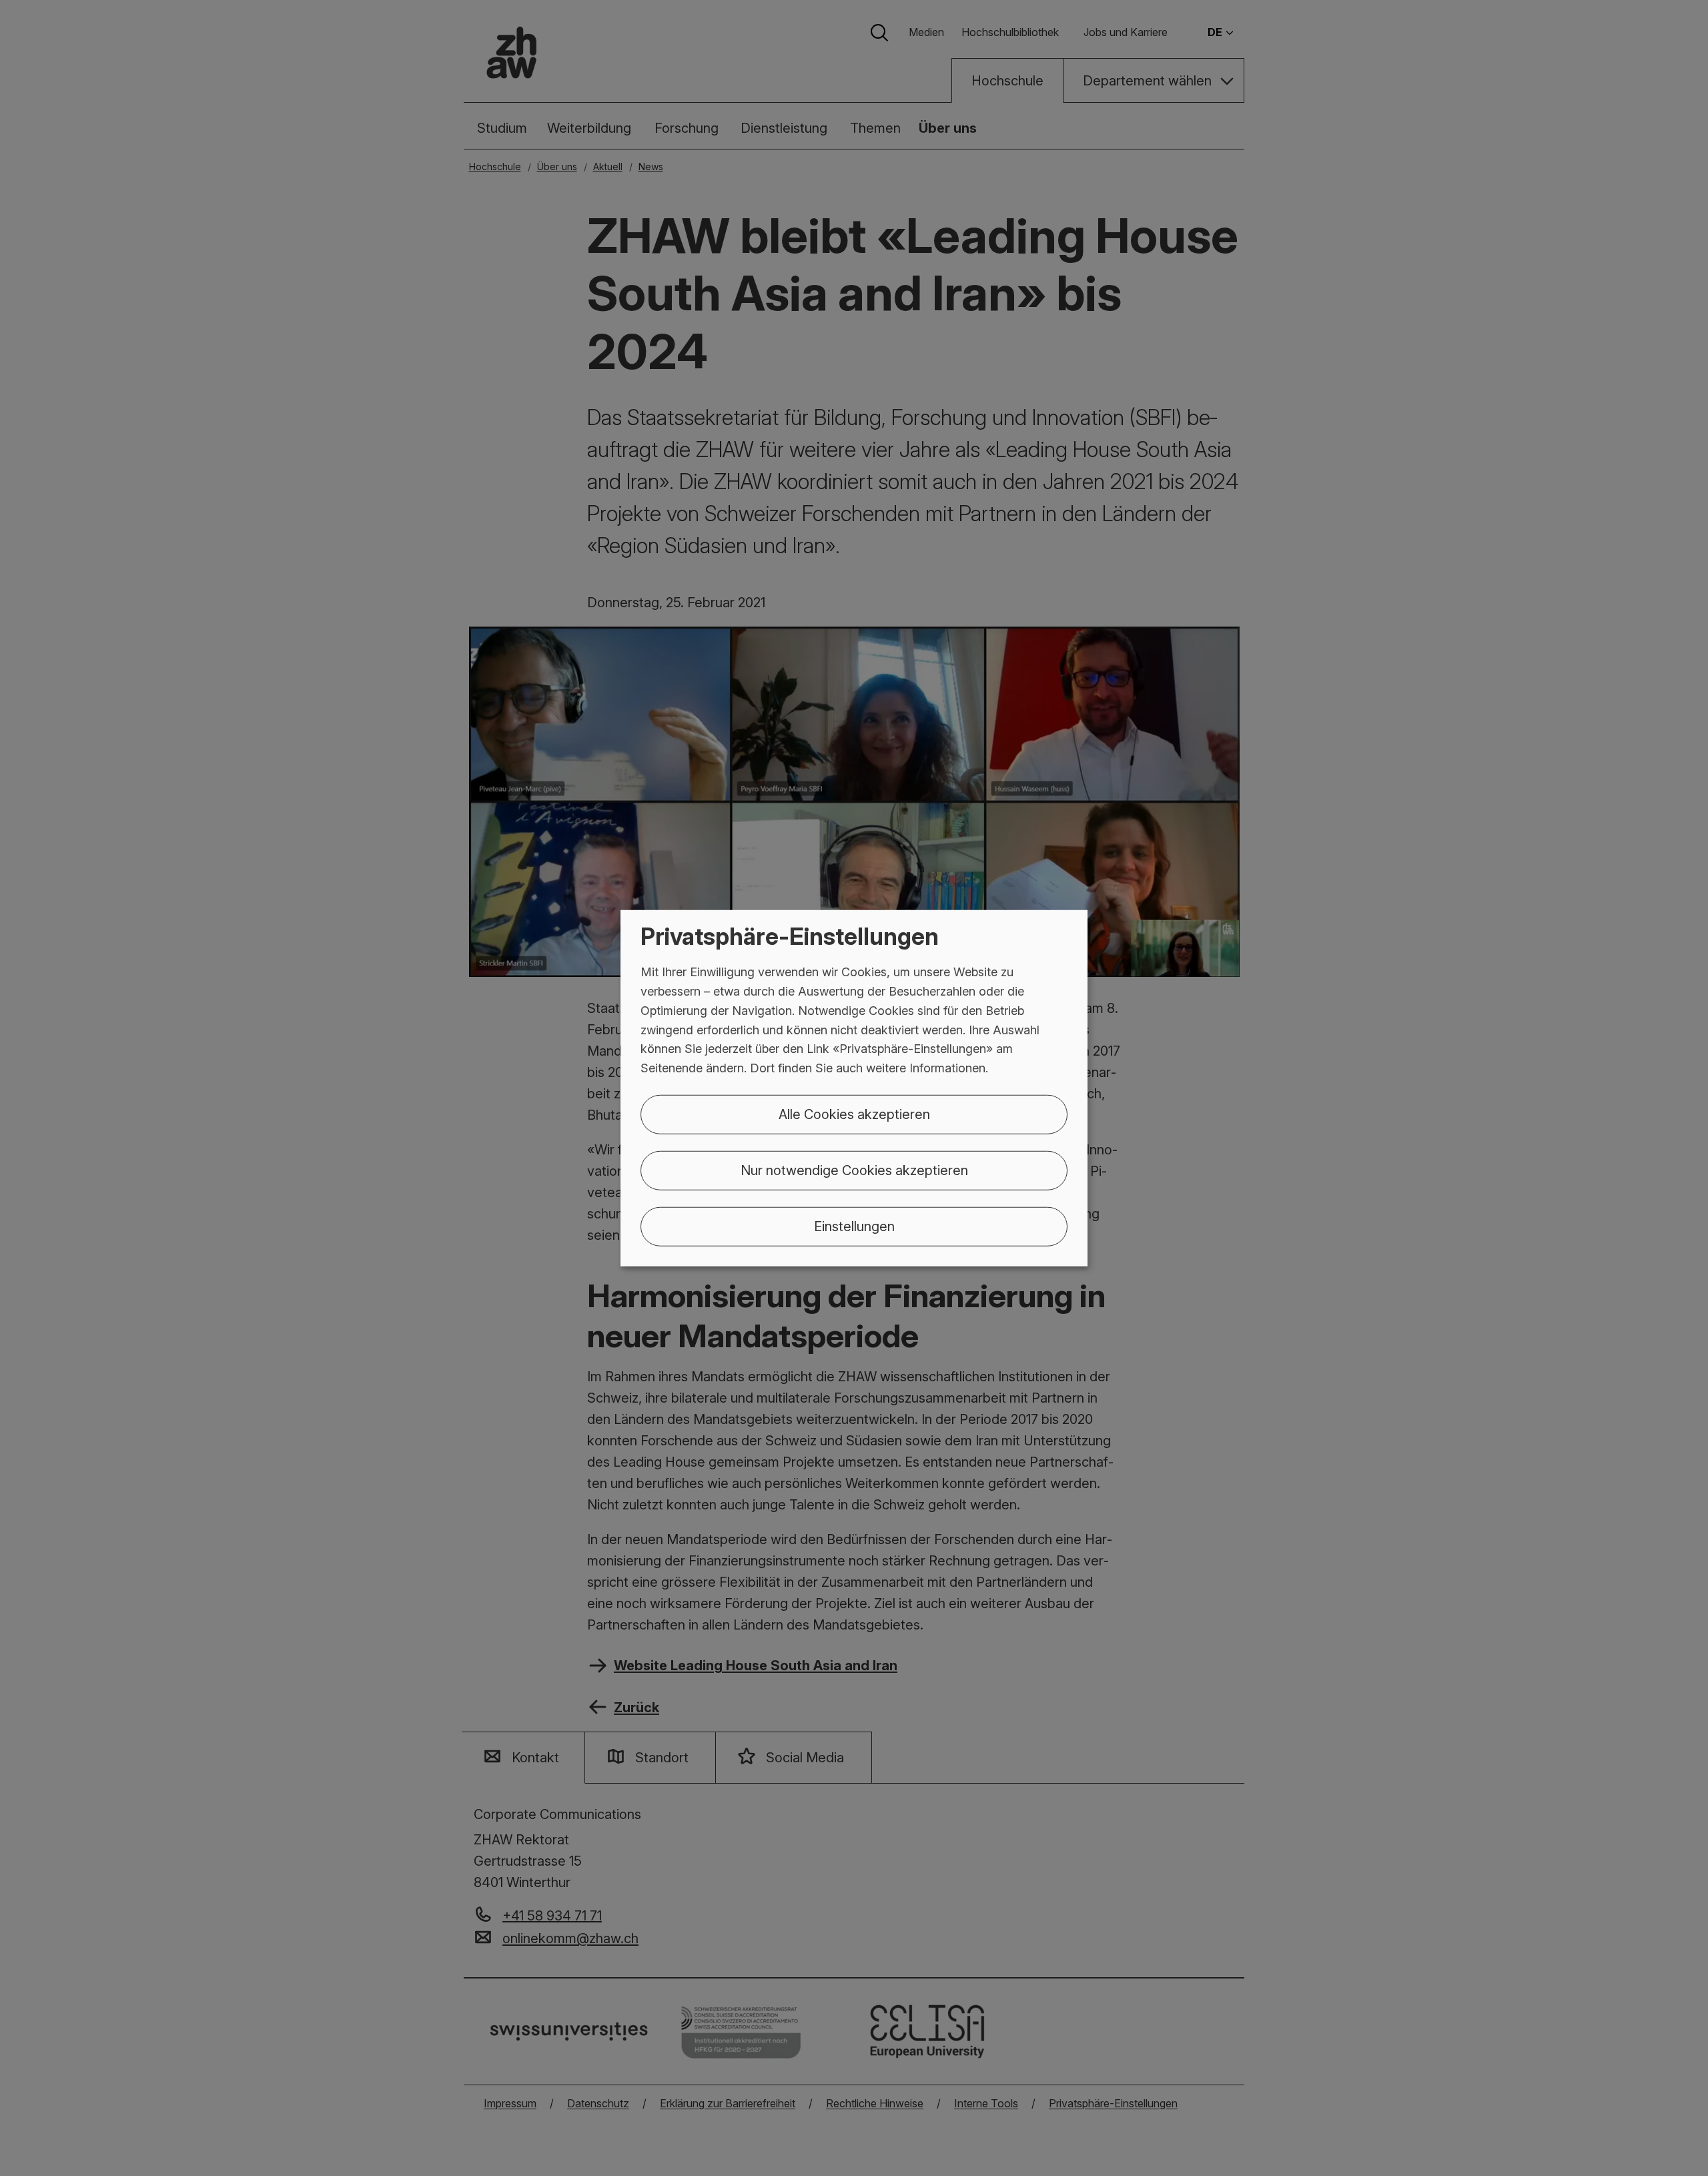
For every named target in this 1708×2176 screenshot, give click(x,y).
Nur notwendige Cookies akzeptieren (854, 1170)
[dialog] (854, 1088)
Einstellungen (854, 1226)
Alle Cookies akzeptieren (854, 1114)
